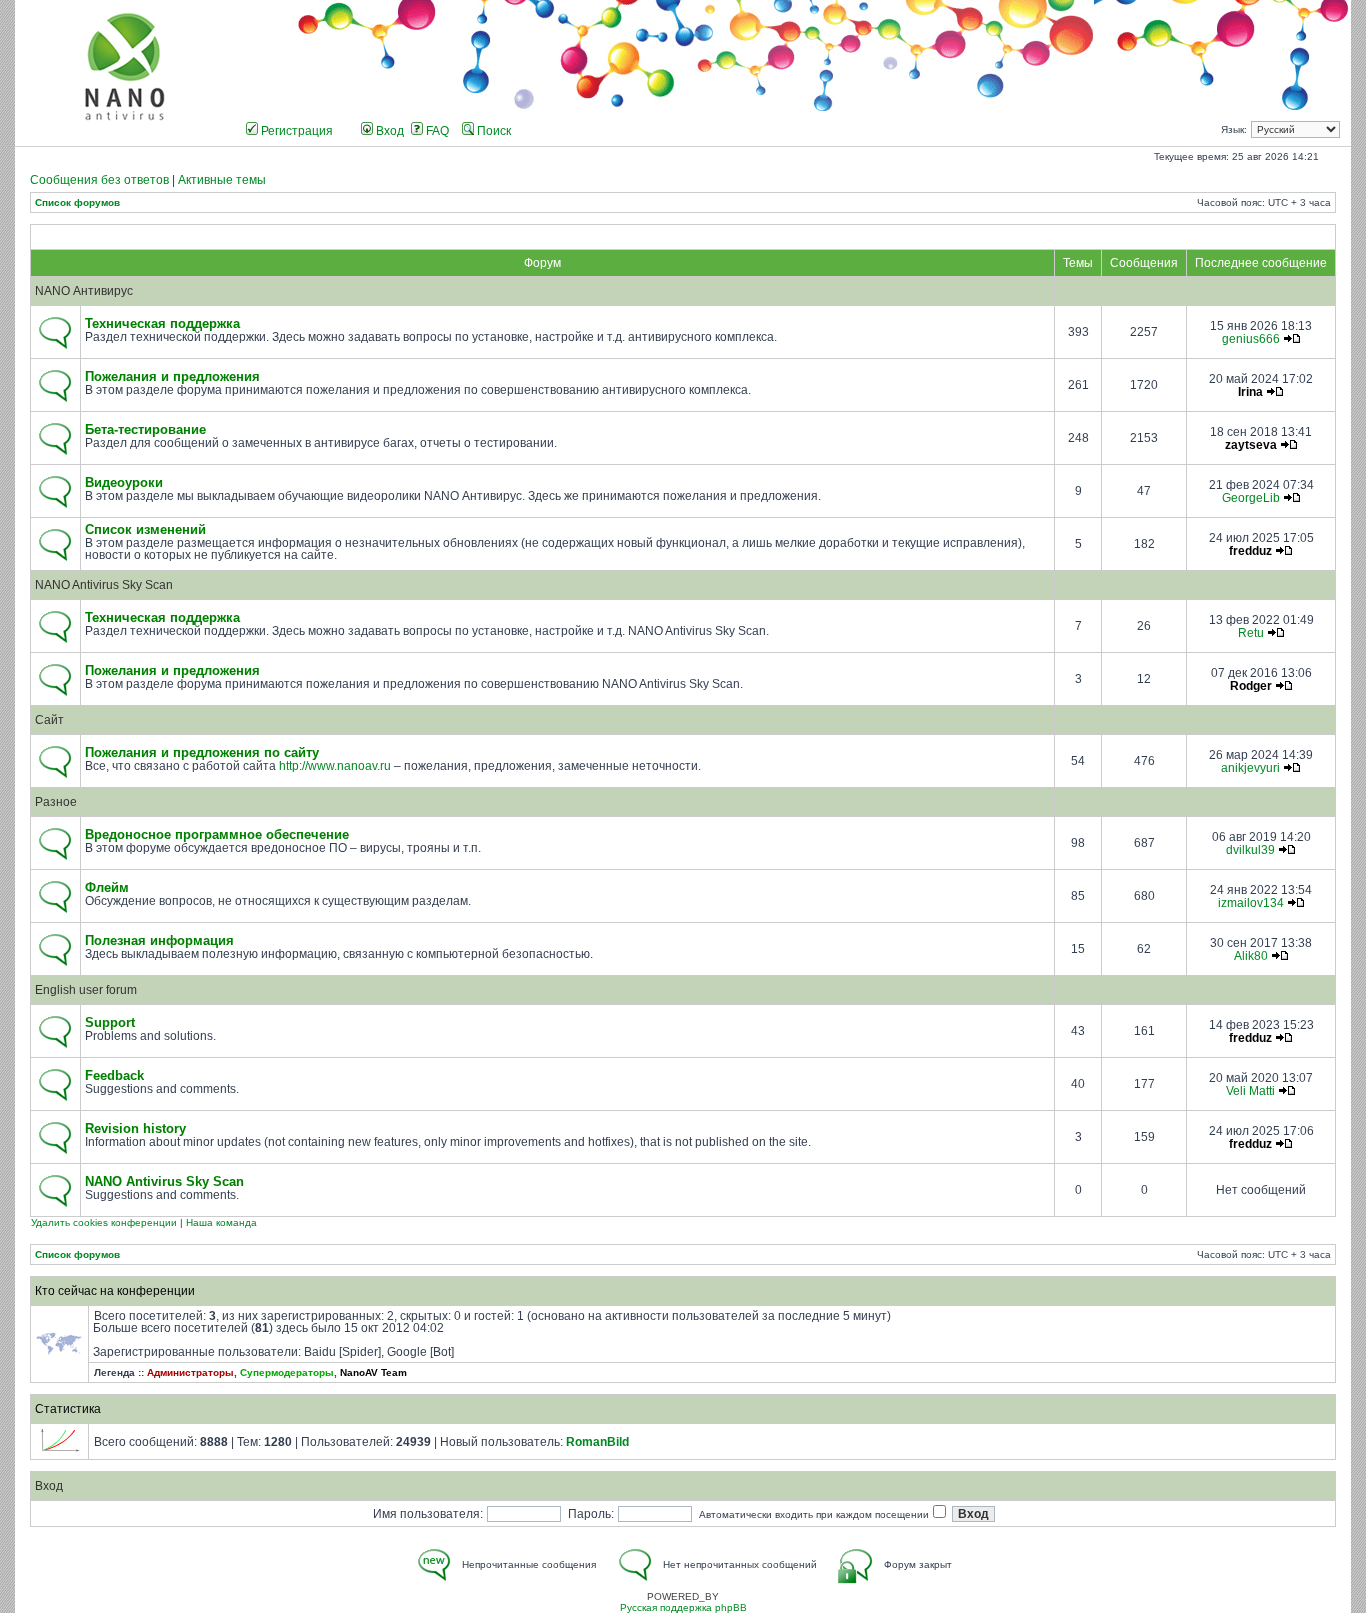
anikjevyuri (1250, 768)
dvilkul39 (1250, 850)
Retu (1251, 633)
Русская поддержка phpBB (683, 1607)
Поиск (492, 131)
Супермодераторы (287, 1372)
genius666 (1251, 339)
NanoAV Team (373, 1372)
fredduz (1250, 551)
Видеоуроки (124, 483)
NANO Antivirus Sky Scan (104, 585)
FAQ (436, 131)
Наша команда (221, 1222)
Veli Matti (1250, 1091)
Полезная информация (159, 941)
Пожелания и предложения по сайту (202, 753)
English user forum (86, 990)
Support (110, 1023)
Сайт (49, 720)
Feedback (114, 1076)
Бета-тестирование (145, 430)
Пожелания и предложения (172, 377)
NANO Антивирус (84, 291)
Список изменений (145, 530)
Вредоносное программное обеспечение (217, 835)
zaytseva (1251, 445)
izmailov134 (1251, 903)
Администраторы (190, 1372)
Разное (56, 802)
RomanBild (597, 1442)
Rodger (1251, 686)
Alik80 (1251, 956)
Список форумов (77, 202)
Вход (388, 131)
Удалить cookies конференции (104, 1222)
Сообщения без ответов (99, 180)
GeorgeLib (1251, 498)
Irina (1250, 392)
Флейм (107, 888)
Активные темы (222, 180)
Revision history (135, 1129)
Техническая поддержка (162, 324)
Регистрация (295, 131)
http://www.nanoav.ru (335, 766)
